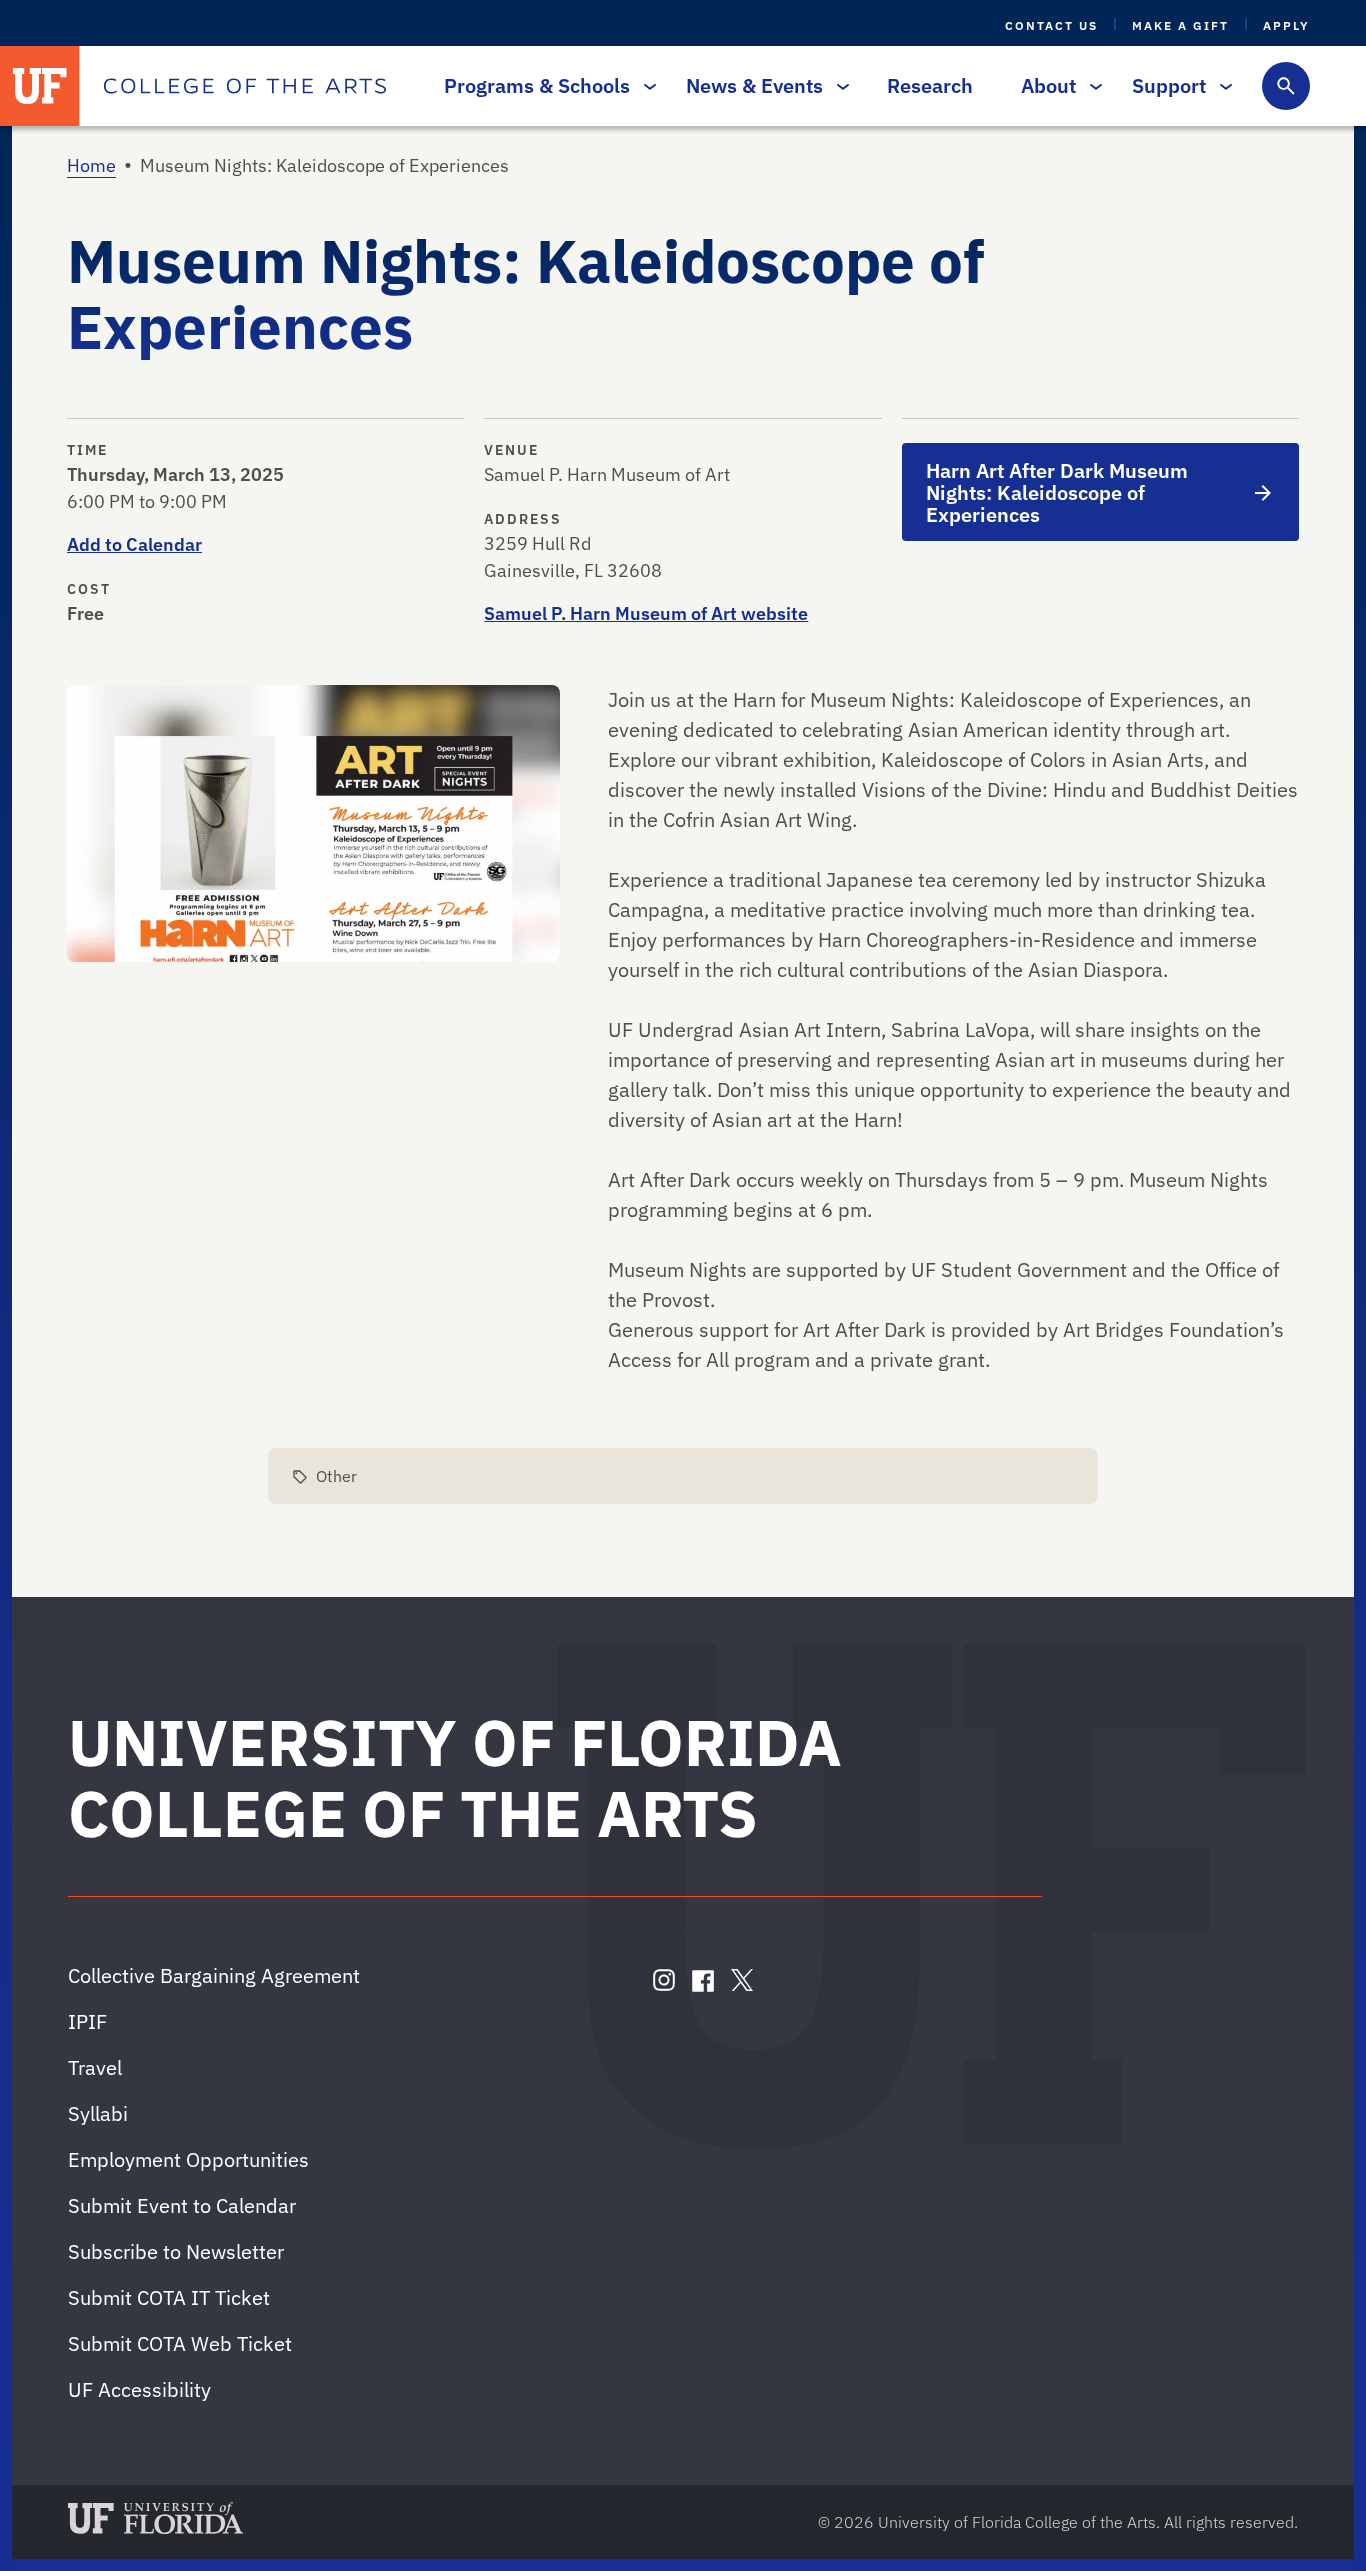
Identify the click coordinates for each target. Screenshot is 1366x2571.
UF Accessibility (139, 2389)
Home (91, 165)
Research (930, 85)
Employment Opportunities (188, 2159)
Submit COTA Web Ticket (180, 2343)
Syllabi (98, 2113)
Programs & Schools (537, 85)
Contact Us (1051, 25)
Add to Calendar (134, 544)
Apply (1286, 25)
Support (1169, 85)
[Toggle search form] (1286, 86)
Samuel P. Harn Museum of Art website (646, 613)
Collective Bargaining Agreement (214, 1975)
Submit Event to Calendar (182, 2205)
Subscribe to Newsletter (176, 2251)
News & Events (754, 85)
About (1048, 85)
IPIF (87, 2021)
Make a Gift (1180, 25)
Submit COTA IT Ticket (169, 2297)
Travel (95, 2067)
